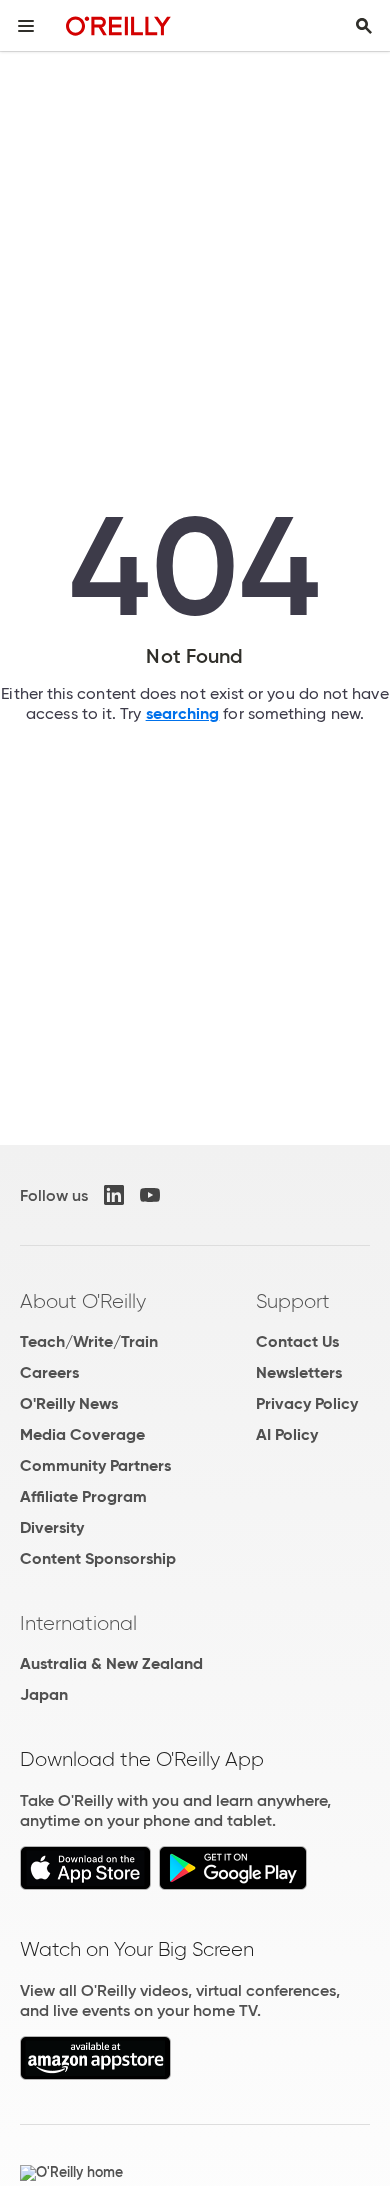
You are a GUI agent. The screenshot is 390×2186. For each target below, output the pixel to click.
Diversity (52, 1527)
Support (293, 1301)
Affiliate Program (83, 1496)
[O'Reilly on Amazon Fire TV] (95, 2074)
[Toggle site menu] (26, 26)
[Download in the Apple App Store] (85, 1884)
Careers (49, 1372)
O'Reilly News (69, 1403)
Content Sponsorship (98, 1558)
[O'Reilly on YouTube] (150, 1195)
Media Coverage (82, 1434)
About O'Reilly (83, 1301)
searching (183, 713)
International (78, 1623)
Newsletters (299, 1372)
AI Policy (287, 1434)
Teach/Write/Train (89, 1341)
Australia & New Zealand (111, 1663)
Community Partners (95, 1465)
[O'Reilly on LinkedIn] (114, 1195)
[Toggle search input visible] (364, 26)
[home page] (118, 25)
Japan (44, 1694)
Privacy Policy (307, 1403)
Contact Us (297, 1341)
